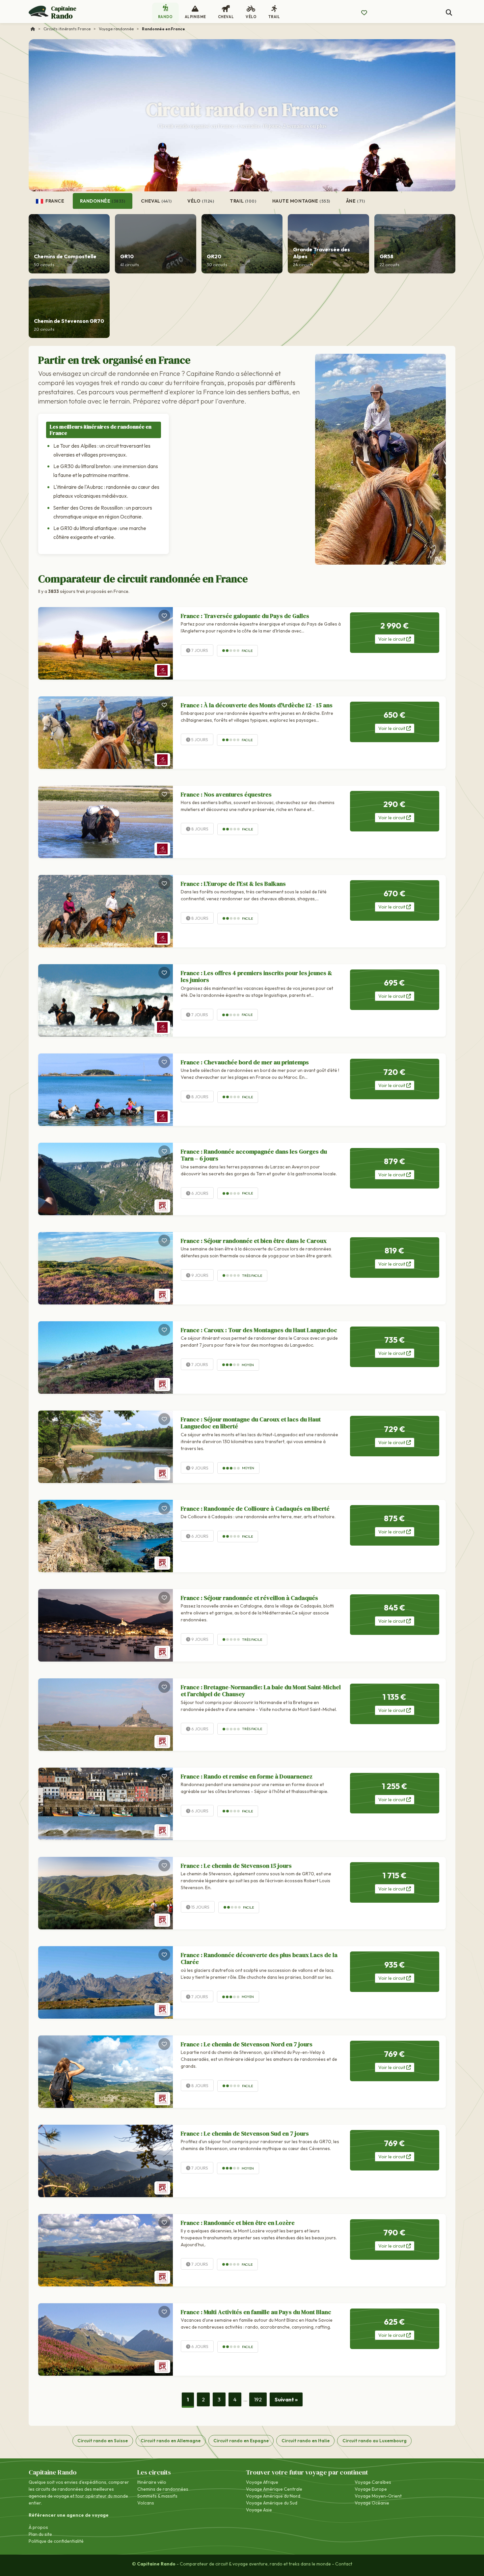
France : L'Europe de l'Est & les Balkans (233, 884)
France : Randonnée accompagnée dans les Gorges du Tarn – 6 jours (254, 1155)
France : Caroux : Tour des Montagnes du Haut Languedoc (259, 1330)
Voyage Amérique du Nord (273, 2496)
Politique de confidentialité (56, 2541)
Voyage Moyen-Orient (378, 2496)
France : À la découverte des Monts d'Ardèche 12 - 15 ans (257, 705)
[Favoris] (164, 616)
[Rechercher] (449, 13)
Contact (344, 2564)
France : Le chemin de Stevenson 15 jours (236, 1866)
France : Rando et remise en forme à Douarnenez (247, 1776)
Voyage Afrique (262, 2482)
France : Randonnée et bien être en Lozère (238, 2223)
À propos (38, 2527)
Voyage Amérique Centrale (274, 2489)
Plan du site (40, 2534)
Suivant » (286, 2399)
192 (258, 2399)
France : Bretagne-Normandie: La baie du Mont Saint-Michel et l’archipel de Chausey (261, 1691)
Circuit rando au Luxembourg (375, 2441)
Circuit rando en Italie (306, 2441)
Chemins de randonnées (163, 2489)
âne (356, 201)
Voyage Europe (371, 2489)
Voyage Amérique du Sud (272, 2503)
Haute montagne (301, 201)
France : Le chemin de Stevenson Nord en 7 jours (247, 2044)
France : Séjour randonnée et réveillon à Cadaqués (249, 1598)
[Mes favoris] (364, 13)
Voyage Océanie (372, 2503)
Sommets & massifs (157, 2496)
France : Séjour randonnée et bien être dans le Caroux (254, 1241)
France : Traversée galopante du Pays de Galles (245, 616)
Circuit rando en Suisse (103, 2441)
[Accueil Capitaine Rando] (33, 29)
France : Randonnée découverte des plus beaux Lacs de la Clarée (259, 1959)
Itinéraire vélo (152, 2482)
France (54, 201)
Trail (243, 201)
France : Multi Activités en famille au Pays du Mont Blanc (256, 2312)
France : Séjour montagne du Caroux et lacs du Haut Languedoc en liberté (251, 1423)
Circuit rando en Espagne (241, 2441)
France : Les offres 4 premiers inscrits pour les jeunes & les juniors (256, 977)
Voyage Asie (259, 2510)
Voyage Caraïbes (373, 2482)
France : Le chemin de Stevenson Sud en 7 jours (245, 2133)
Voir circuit (392, 639)
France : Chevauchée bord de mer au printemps (245, 1062)
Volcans (146, 2503)
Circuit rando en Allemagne (171, 2441)
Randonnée (103, 201)
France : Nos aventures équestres (226, 794)
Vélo (201, 201)
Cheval (156, 201)
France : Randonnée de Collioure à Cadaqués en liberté (255, 1509)
